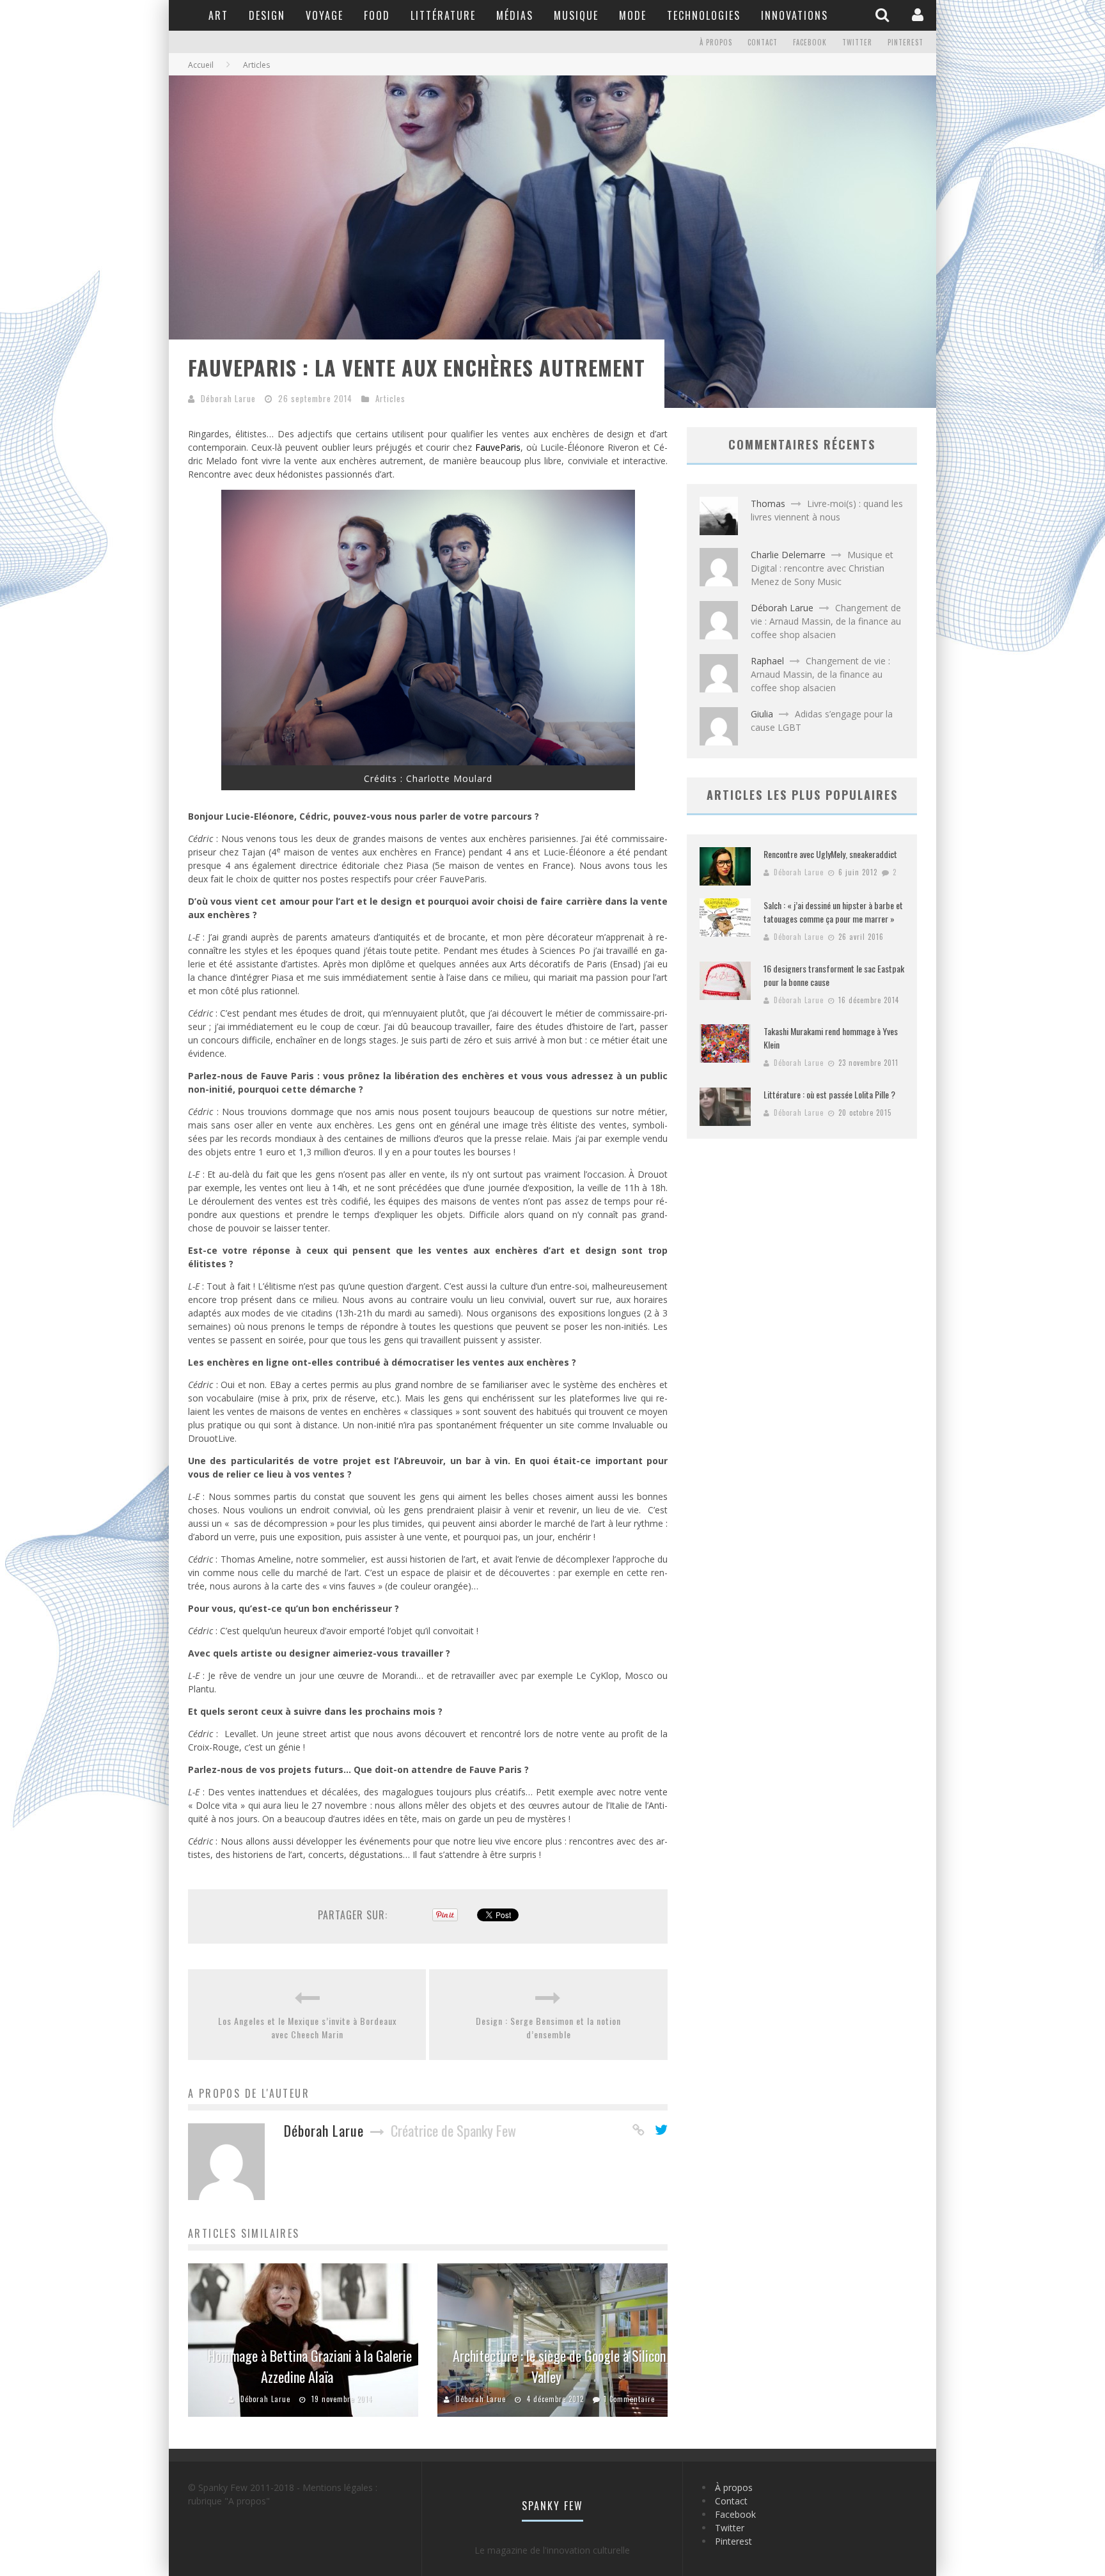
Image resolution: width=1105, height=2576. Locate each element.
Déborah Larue (228, 398)
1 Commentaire (629, 2399)
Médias (515, 15)
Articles (390, 398)
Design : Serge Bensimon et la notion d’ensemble (548, 2027)
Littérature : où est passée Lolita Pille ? (829, 1094)
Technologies (704, 15)
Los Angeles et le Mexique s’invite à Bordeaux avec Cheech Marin (307, 2027)
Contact (763, 42)
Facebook (810, 42)
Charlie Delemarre (788, 555)
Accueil (201, 65)
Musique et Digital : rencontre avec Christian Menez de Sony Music (822, 568)
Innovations (795, 15)
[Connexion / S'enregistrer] (919, 15)
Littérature (443, 15)
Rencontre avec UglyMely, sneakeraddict (830, 854)
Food (377, 15)
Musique (576, 15)
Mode (633, 15)
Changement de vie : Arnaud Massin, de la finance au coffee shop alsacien (826, 621)
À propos (716, 42)
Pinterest (905, 42)
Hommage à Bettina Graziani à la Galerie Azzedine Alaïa (310, 2366)
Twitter (857, 42)
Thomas (768, 503)
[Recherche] (884, 15)
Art (218, 15)
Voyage (325, 15)
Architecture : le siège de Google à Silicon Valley (559, 2366)
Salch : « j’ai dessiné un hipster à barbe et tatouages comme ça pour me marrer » (833, 912)
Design (267, 15)
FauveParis (498, 447)
